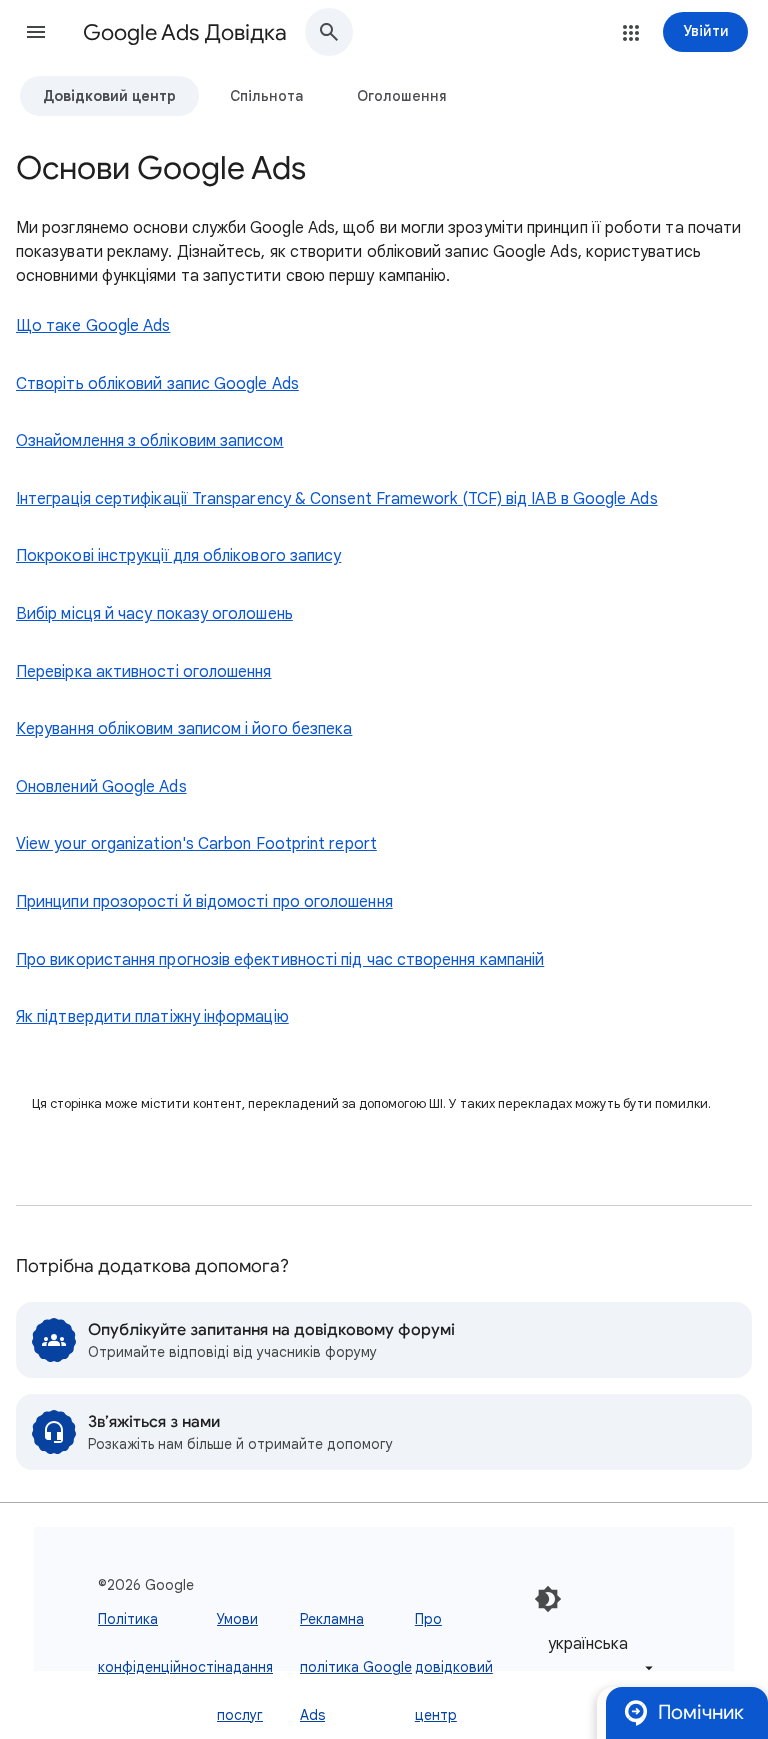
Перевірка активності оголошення (143, 672)
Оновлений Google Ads (101, 787)
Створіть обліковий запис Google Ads (157, 384)
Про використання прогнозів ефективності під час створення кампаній (280, 960)
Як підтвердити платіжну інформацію (152, 1017)
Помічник (701, 1712)
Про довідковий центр (454, 1667)
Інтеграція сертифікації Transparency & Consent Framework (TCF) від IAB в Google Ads (337, 499)
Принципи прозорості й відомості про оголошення (204, 902)
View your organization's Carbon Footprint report (196, 844)
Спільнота (266, 96)
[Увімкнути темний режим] (548, 1599)
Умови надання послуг (245, 1667)
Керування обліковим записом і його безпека (184, 729)
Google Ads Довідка (185, 32)
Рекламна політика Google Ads (356, 1667)
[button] (36, 32)
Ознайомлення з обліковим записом (150, 441)
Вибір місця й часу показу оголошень (154, 614)
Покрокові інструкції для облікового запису (178, 556)
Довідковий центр (109, 96)
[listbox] (597, 1655)
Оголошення (402, 96)
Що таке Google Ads (93, 326)
